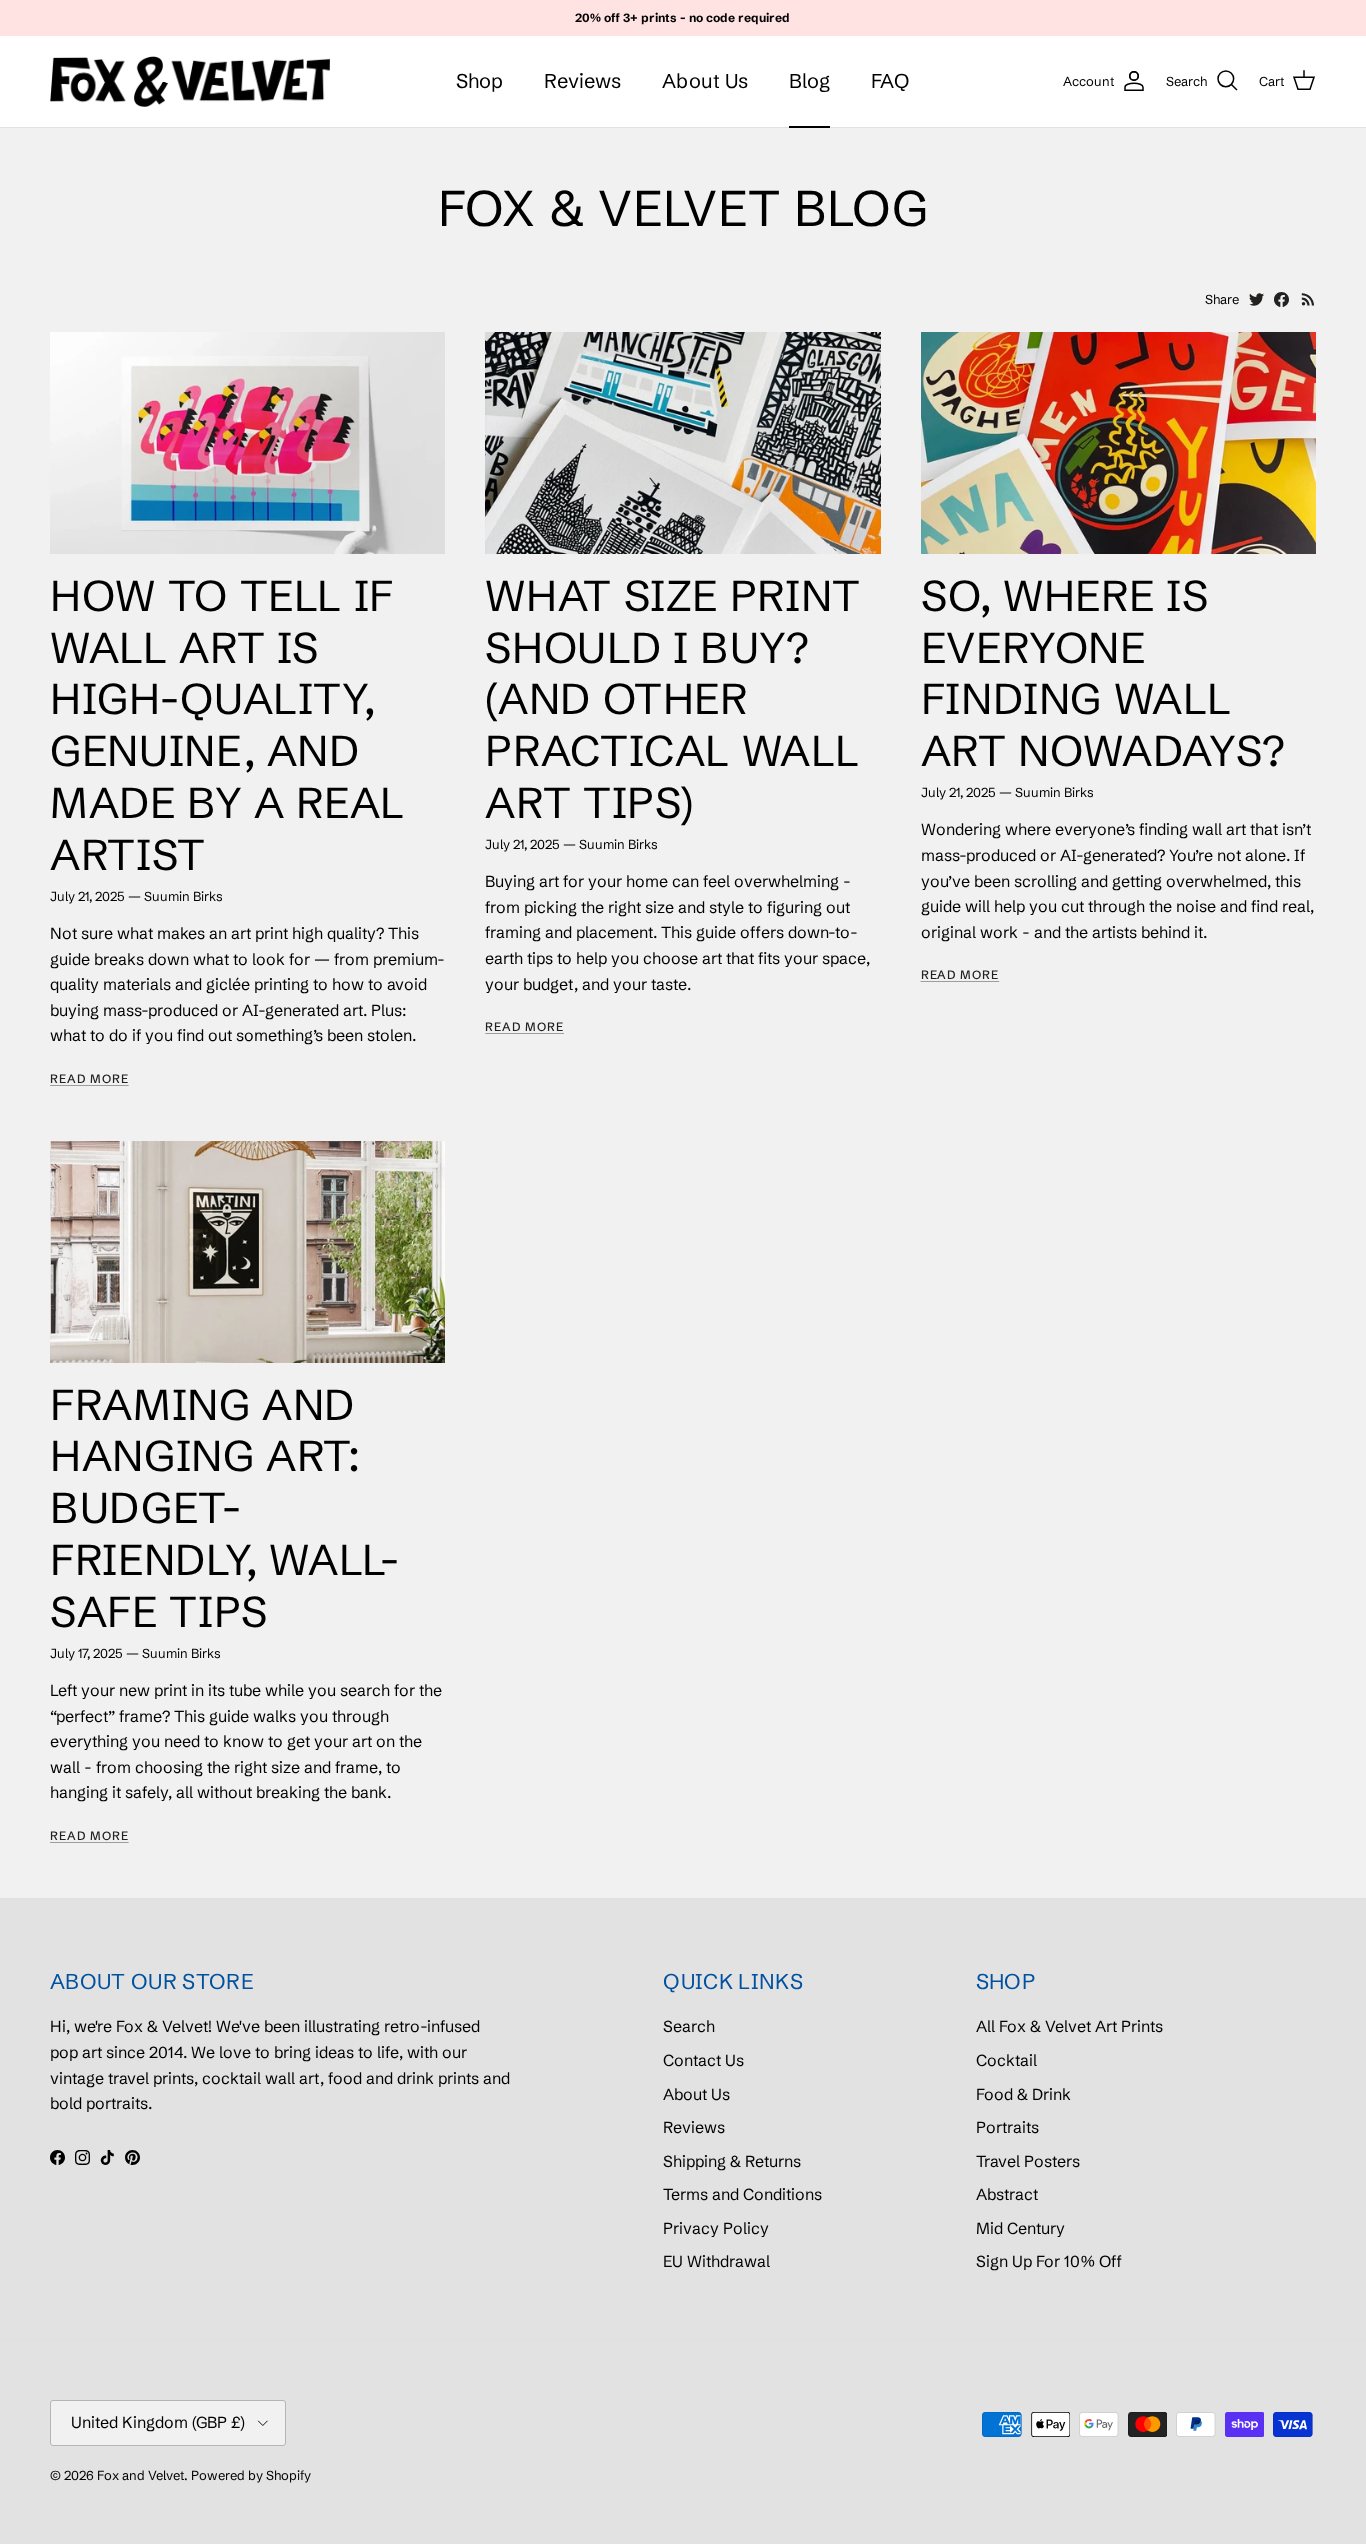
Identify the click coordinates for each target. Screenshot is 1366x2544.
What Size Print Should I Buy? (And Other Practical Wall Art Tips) (673, 699)
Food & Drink (1023, 2094)
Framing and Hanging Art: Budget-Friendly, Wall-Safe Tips (225, 1508)
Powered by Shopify (251, 2475)
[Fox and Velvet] (190, 81)
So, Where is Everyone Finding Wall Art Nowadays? (1103, 673)
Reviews (582, 80)
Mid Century (1020, 2228)
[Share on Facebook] (1281, 299)
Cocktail (1006, 2060)
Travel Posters (1028, 2161)
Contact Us (703, 2060)
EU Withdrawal (716, 2261)
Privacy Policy (716, 2228)
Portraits (1007, 2127)
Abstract (1007, 2194)
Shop (479, 80)
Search (689, 2026)
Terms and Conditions (742, 2194)
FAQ (890, 80)
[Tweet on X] (1256, 299)
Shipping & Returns (732, 2161)
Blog (809, 80)
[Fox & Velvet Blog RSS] (1308, 299)
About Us (705, 80)
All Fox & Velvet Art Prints (1069, 2026)
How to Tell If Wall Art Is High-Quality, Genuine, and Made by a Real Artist (227, 725)
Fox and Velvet (140, 2475)
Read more (89, 1078)
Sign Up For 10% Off (1049, 2261)
